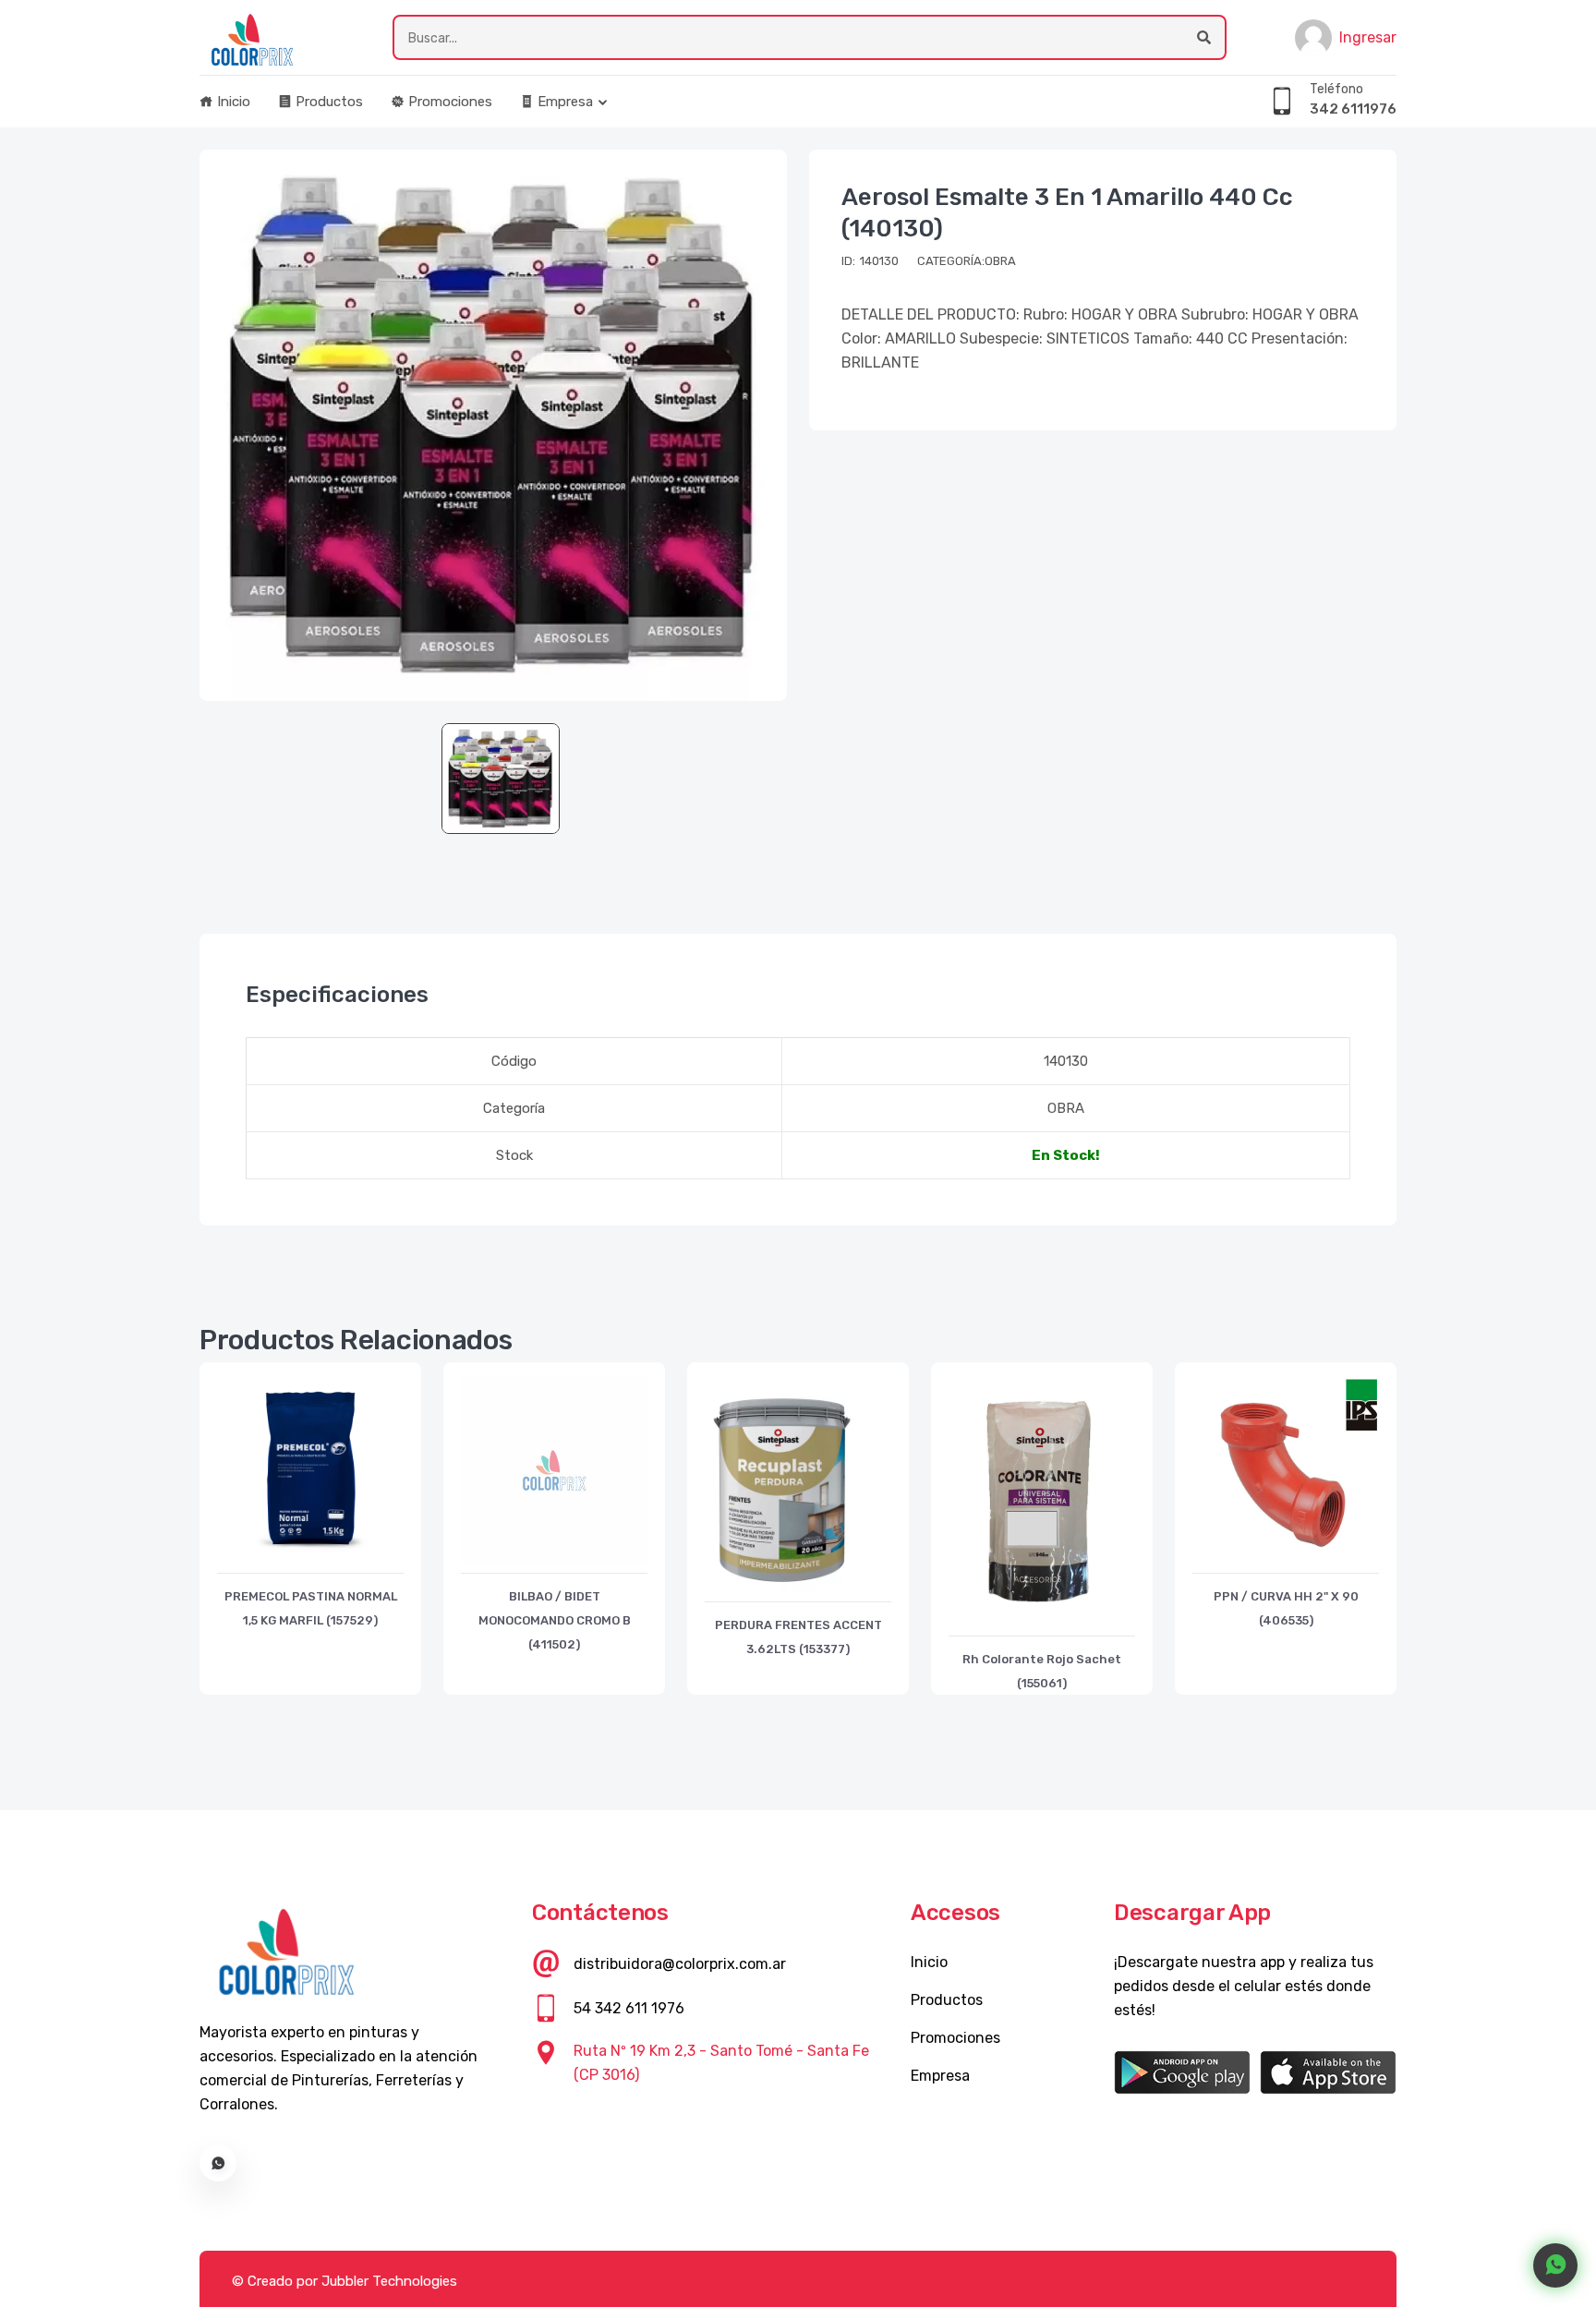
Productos (327, 102)
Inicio (232, 102)
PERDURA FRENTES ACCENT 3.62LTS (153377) (798, 1637)
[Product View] (310, 1554)
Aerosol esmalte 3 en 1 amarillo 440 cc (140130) (1067, 213)
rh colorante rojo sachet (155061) (1042, 1671)
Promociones (448, 102)
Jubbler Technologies (389, 2281)
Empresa (563, 102)
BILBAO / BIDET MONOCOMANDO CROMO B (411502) (555, 1620)
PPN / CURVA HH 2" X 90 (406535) (1286, 1608)
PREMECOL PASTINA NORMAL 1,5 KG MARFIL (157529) (311, 1608)
